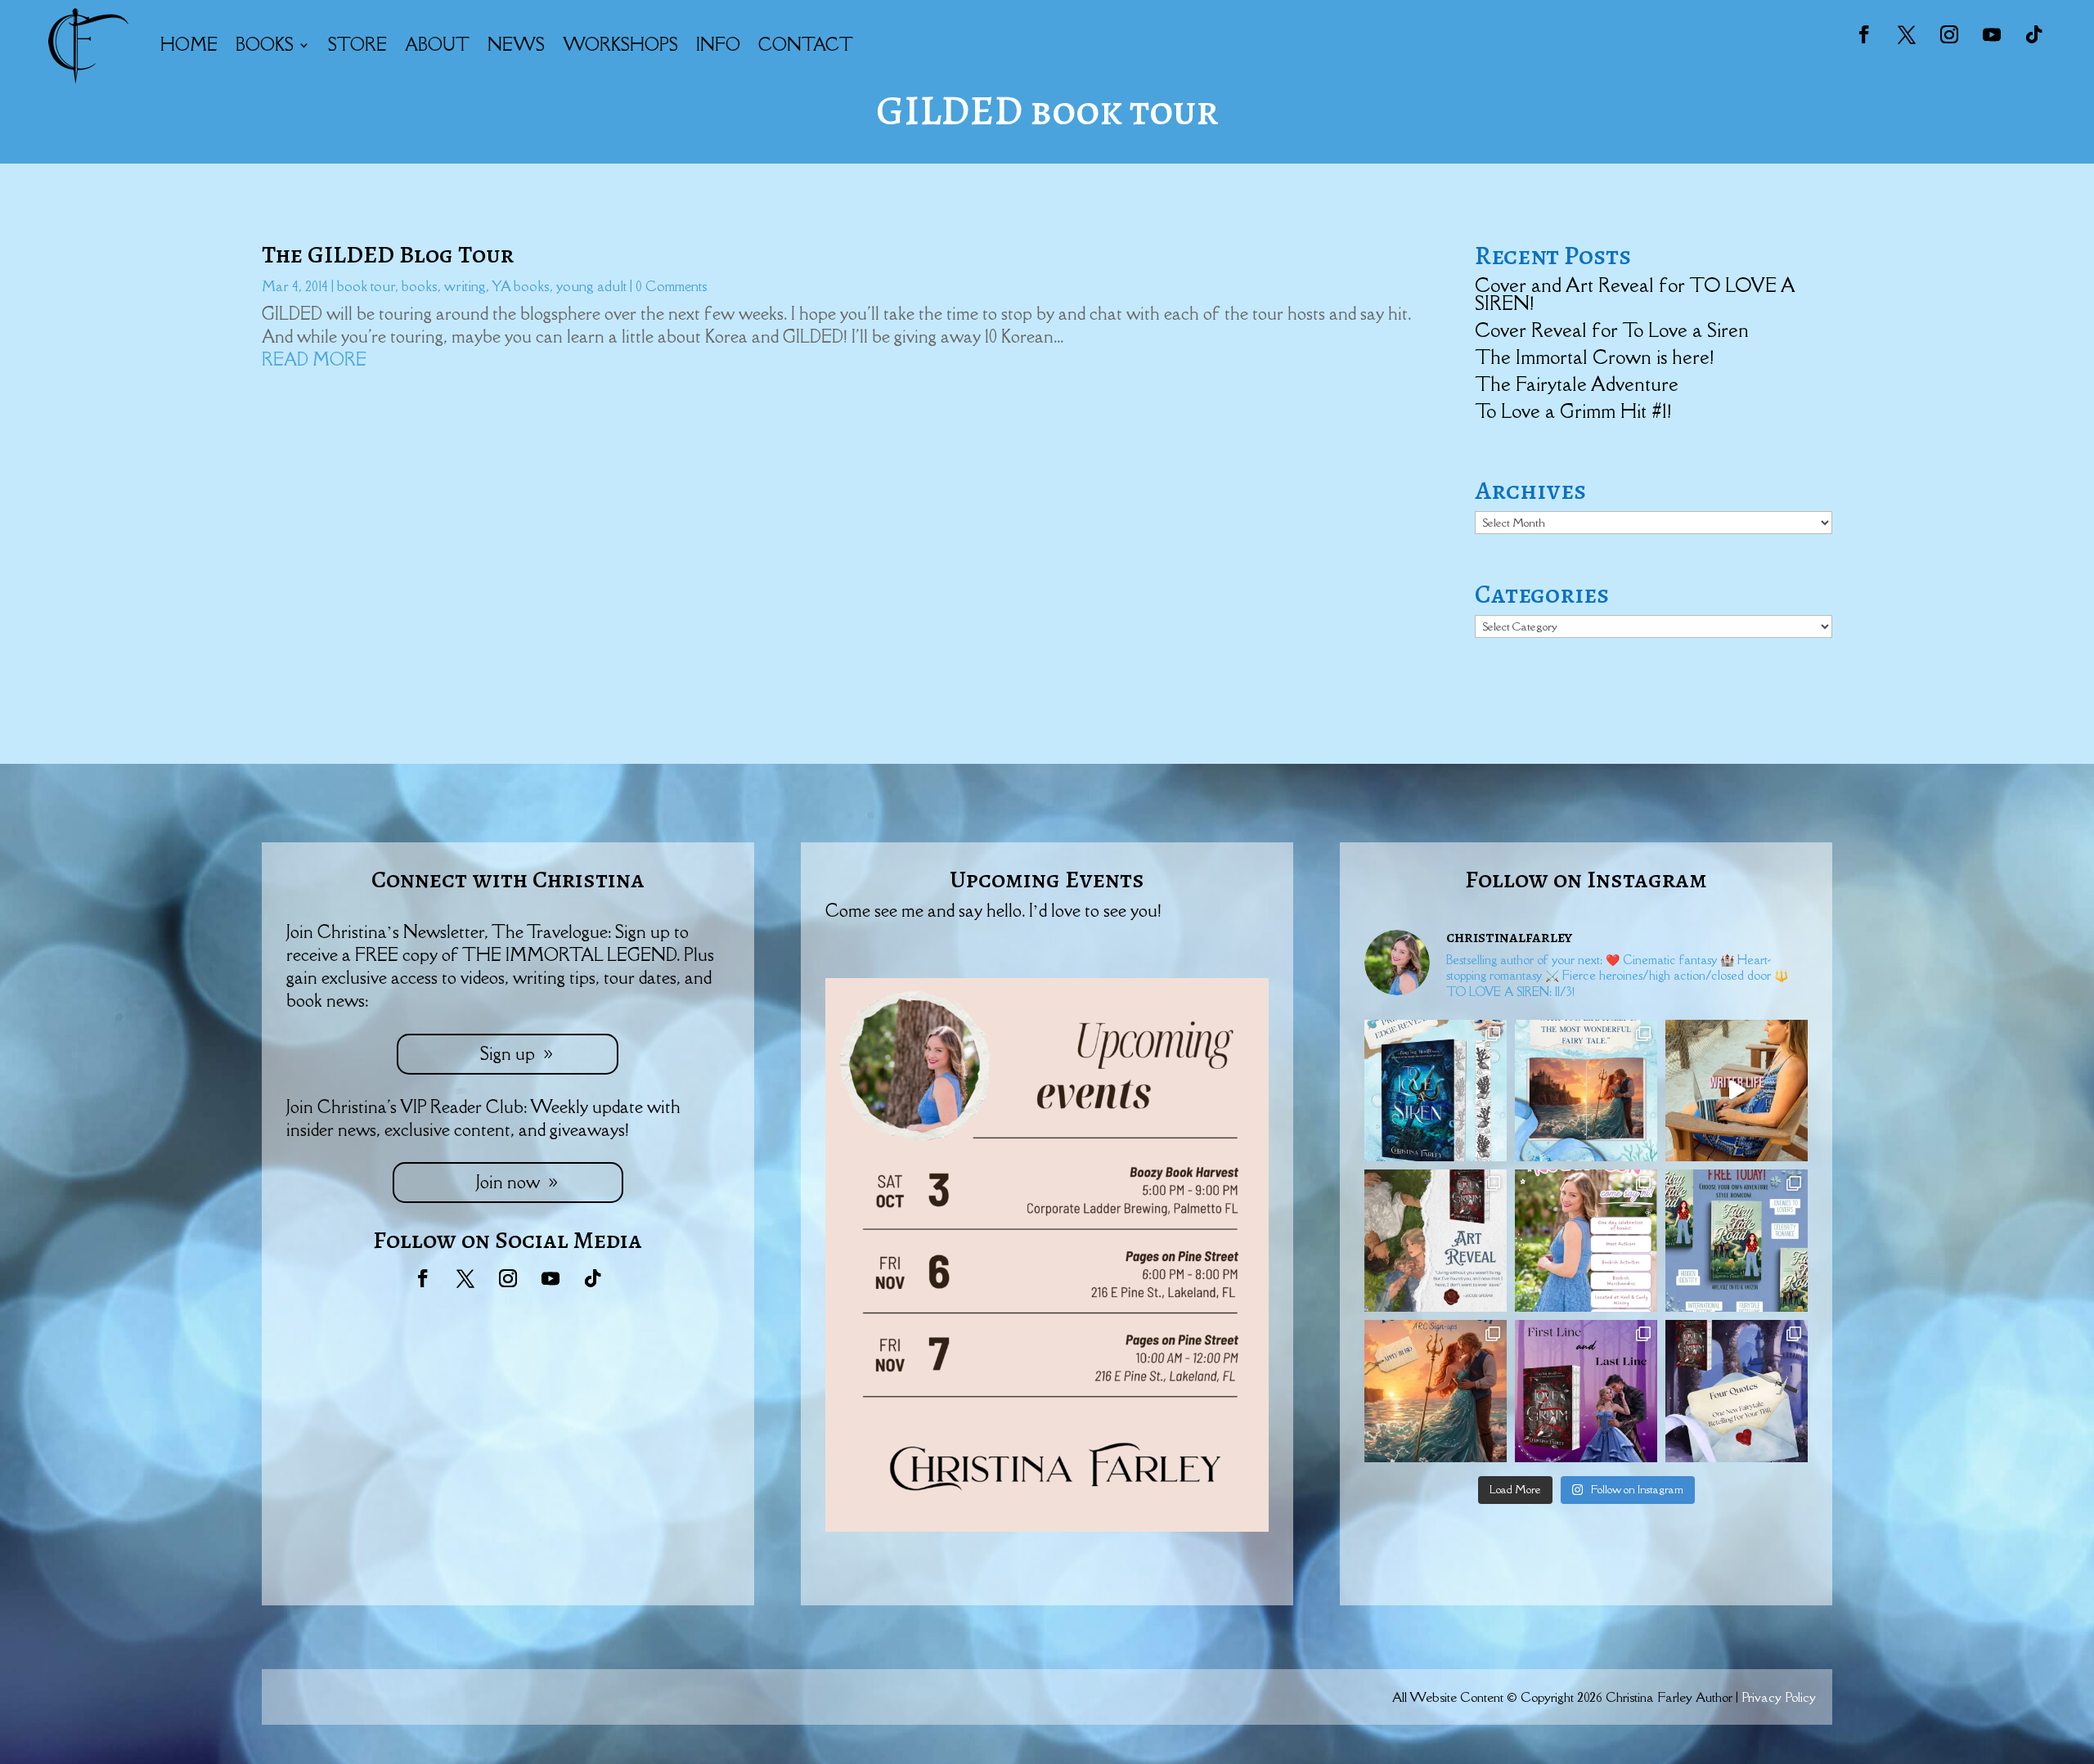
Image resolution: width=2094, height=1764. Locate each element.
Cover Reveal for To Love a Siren (1612, 330)
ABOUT (437, 45)
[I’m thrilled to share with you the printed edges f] (1436, 1091)
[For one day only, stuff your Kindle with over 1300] (1737, 1241)
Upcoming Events (1047, 879)
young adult (591, 286)
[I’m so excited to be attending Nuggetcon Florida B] (1586, 1241)
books (420, 286)
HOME (189, 45)
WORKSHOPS (620, 45)
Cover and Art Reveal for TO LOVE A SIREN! (1635, 294)
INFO (718, 45)
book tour (366, 286)
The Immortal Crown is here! (1594, 357)
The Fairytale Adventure (1577, 384)
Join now (508, 1182)
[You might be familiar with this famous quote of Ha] (1586, 1091)
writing (465, 286)
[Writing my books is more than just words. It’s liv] (1737, 1091)
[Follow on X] (1907, 34)
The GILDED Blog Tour (388, 254)
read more (314, 359)
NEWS (516, 45)
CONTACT (806, 45)
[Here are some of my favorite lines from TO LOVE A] (1737, 1391)
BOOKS (265, 45)
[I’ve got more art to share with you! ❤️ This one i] (1436, 1241)
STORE (357, 45)
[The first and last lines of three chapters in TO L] (1586, 1391)
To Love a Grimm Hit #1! (1573, 411)
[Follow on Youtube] (1992, 34)
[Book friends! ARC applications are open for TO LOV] (1436, 1391)
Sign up (508, 1054)
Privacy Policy (1779, 1697)
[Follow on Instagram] (1949, 34)
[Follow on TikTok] (2034, 34)
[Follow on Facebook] (1864, 34)
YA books (521, 286)
